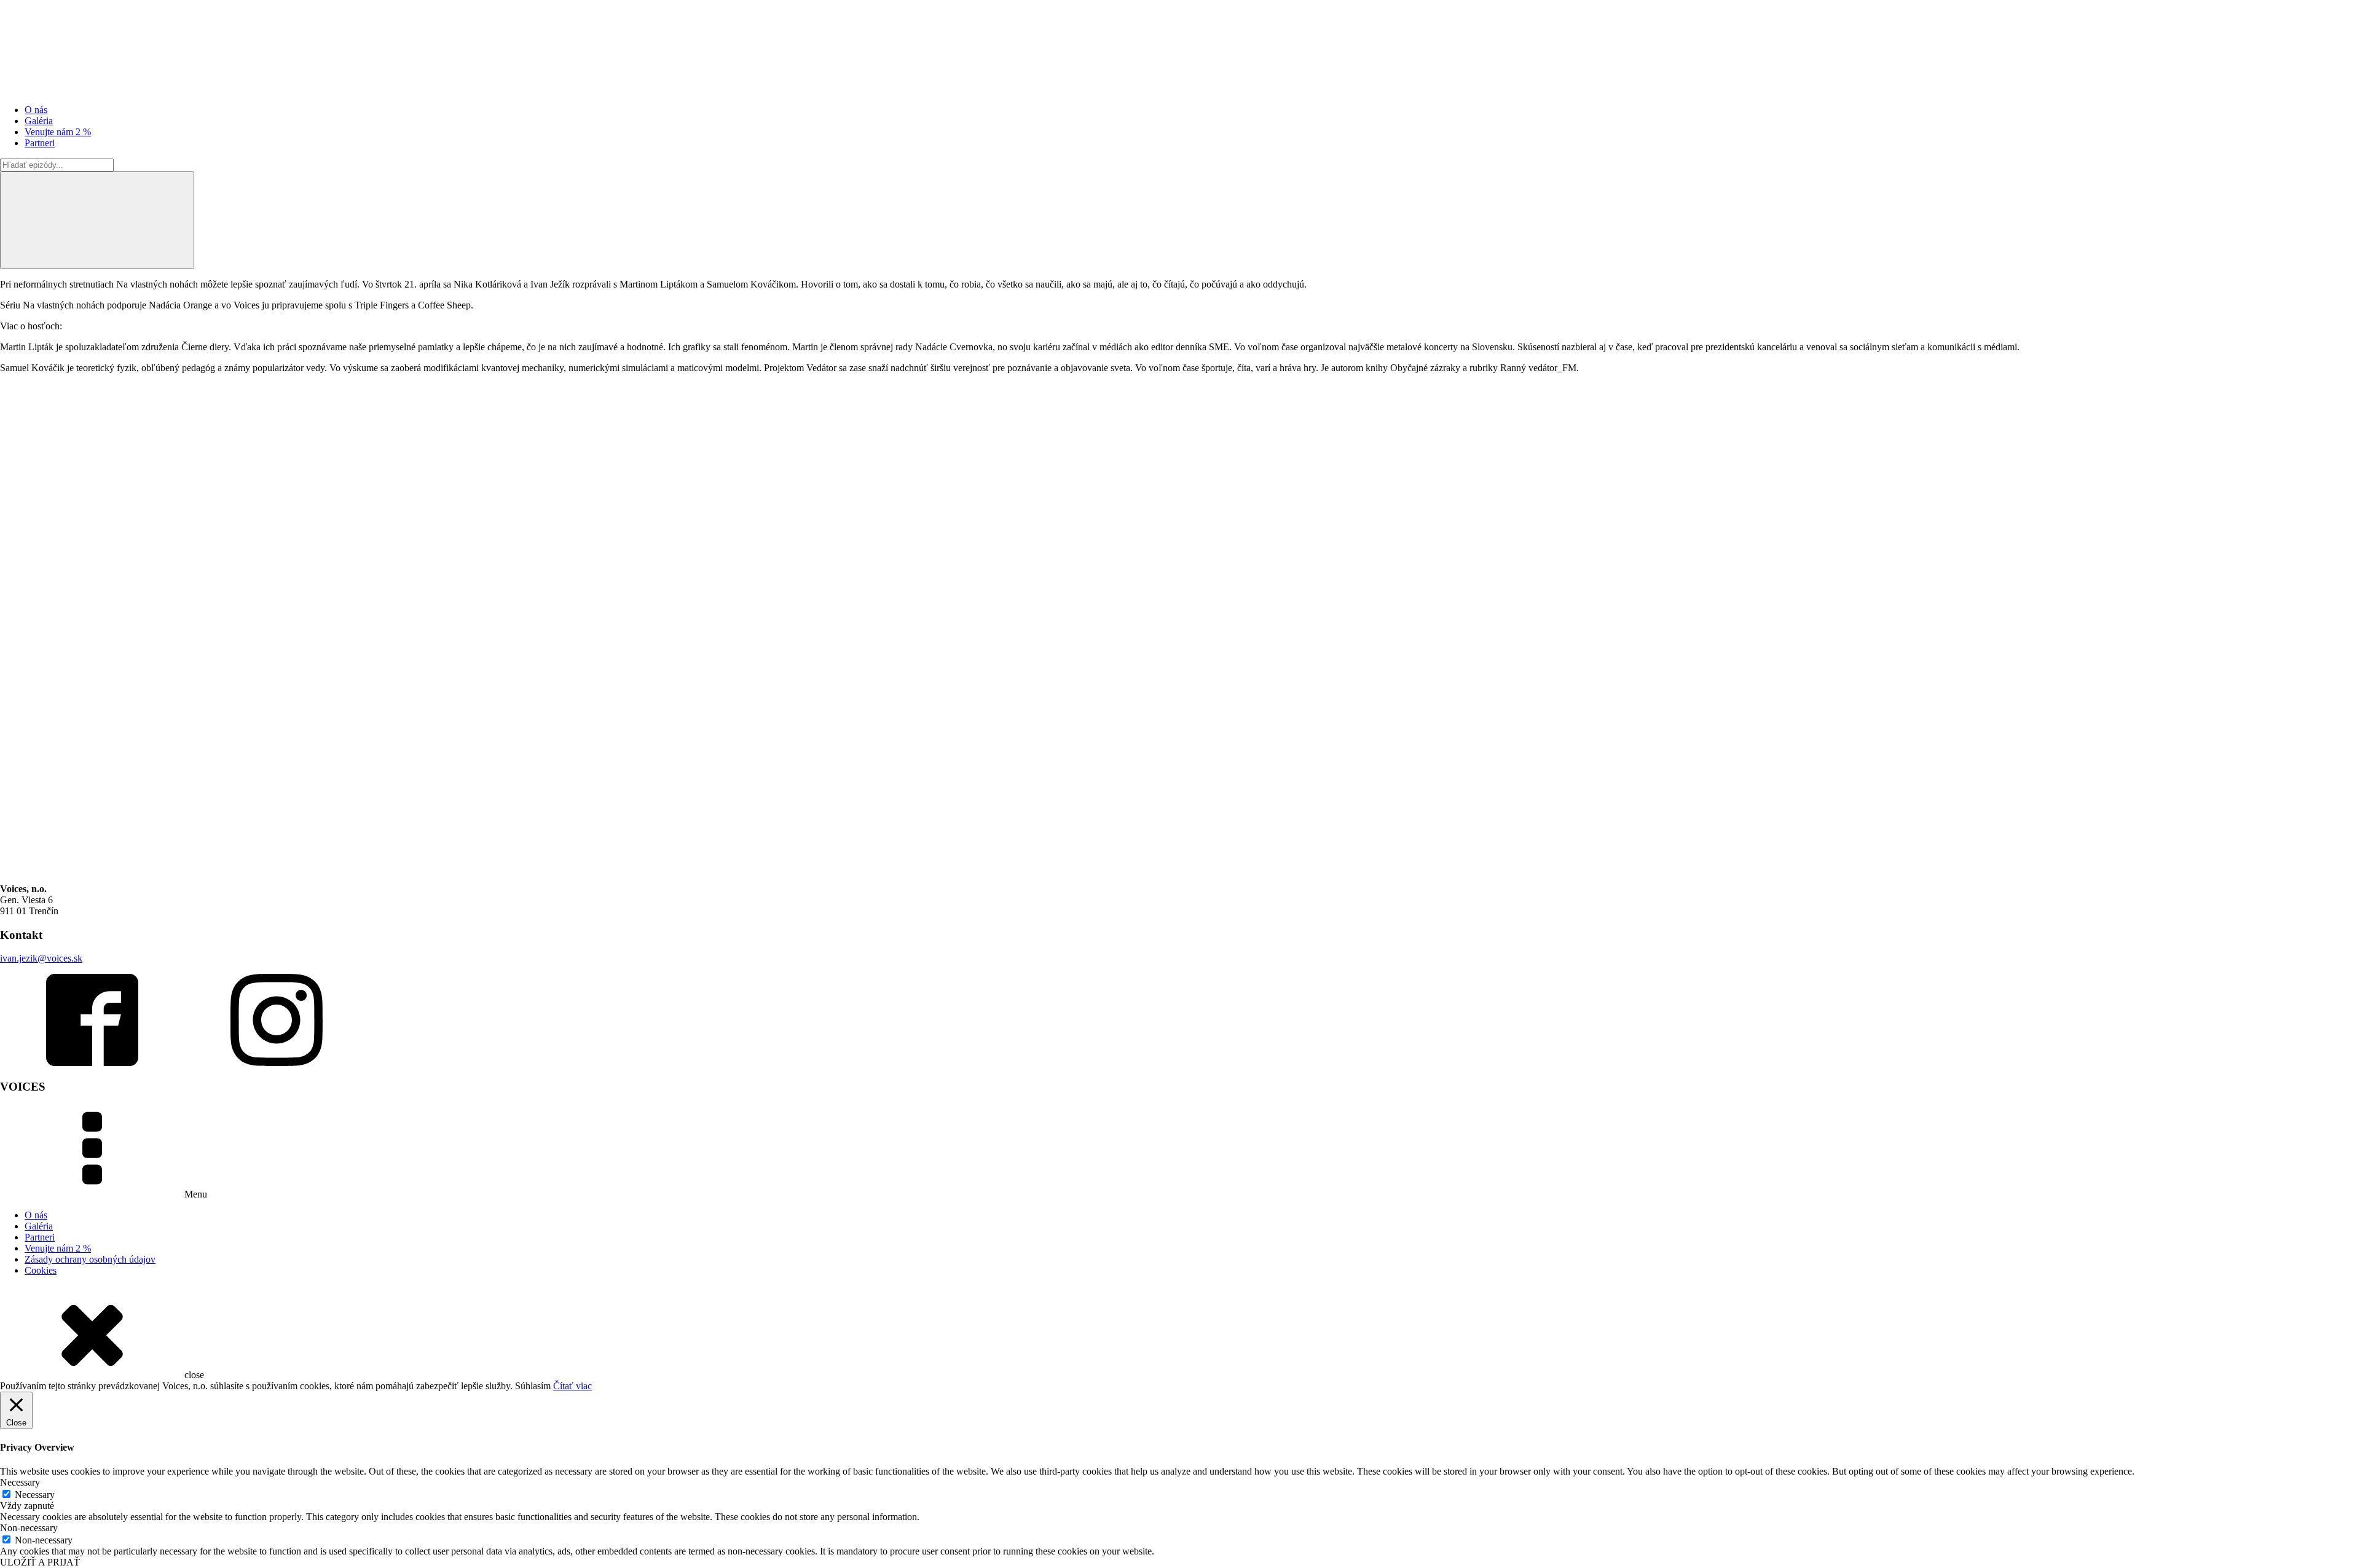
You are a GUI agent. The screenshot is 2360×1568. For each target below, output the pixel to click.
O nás (36, 110)
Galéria (39, 121)
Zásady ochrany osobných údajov (90, 1259)
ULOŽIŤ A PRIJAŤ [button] (40, 1562)
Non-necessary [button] (29, 1528)
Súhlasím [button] (533, 1386)
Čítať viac (572, 1386)
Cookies (41, 1270)
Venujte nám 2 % (58, 132)
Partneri (40, 143)
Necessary (35, 1495)
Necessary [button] (20, 1482)
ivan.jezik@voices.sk (41, 958)
